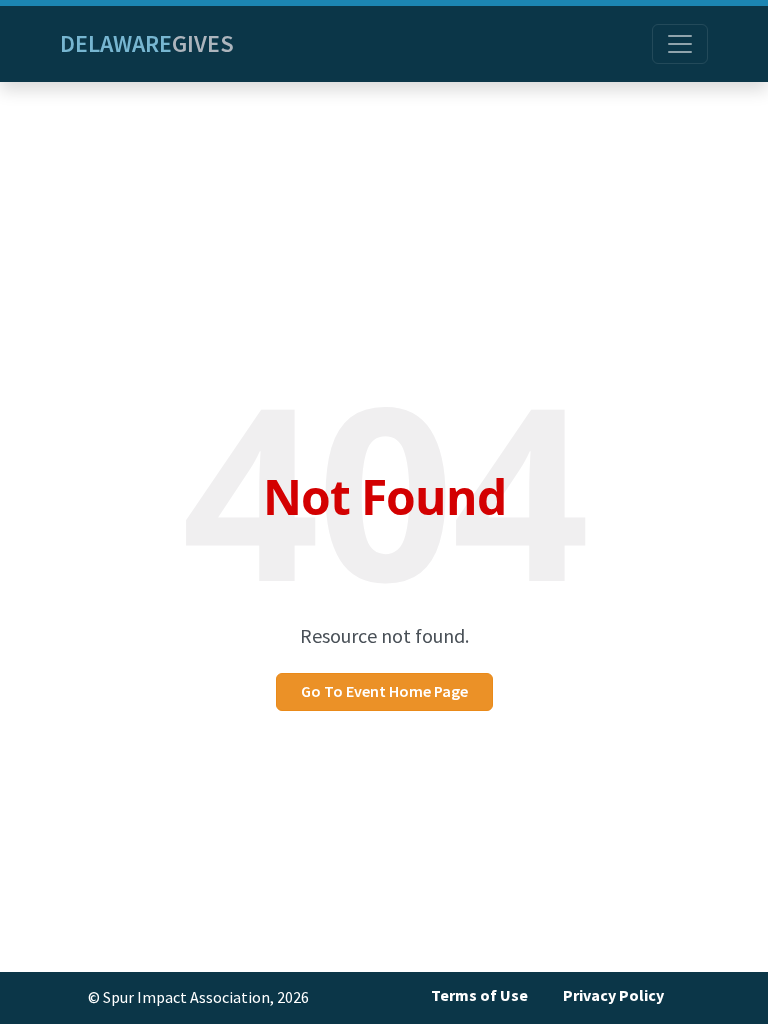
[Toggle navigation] (680, 44)
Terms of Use (479, 995)
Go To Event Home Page (384, 691)
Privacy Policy (613, 995)
